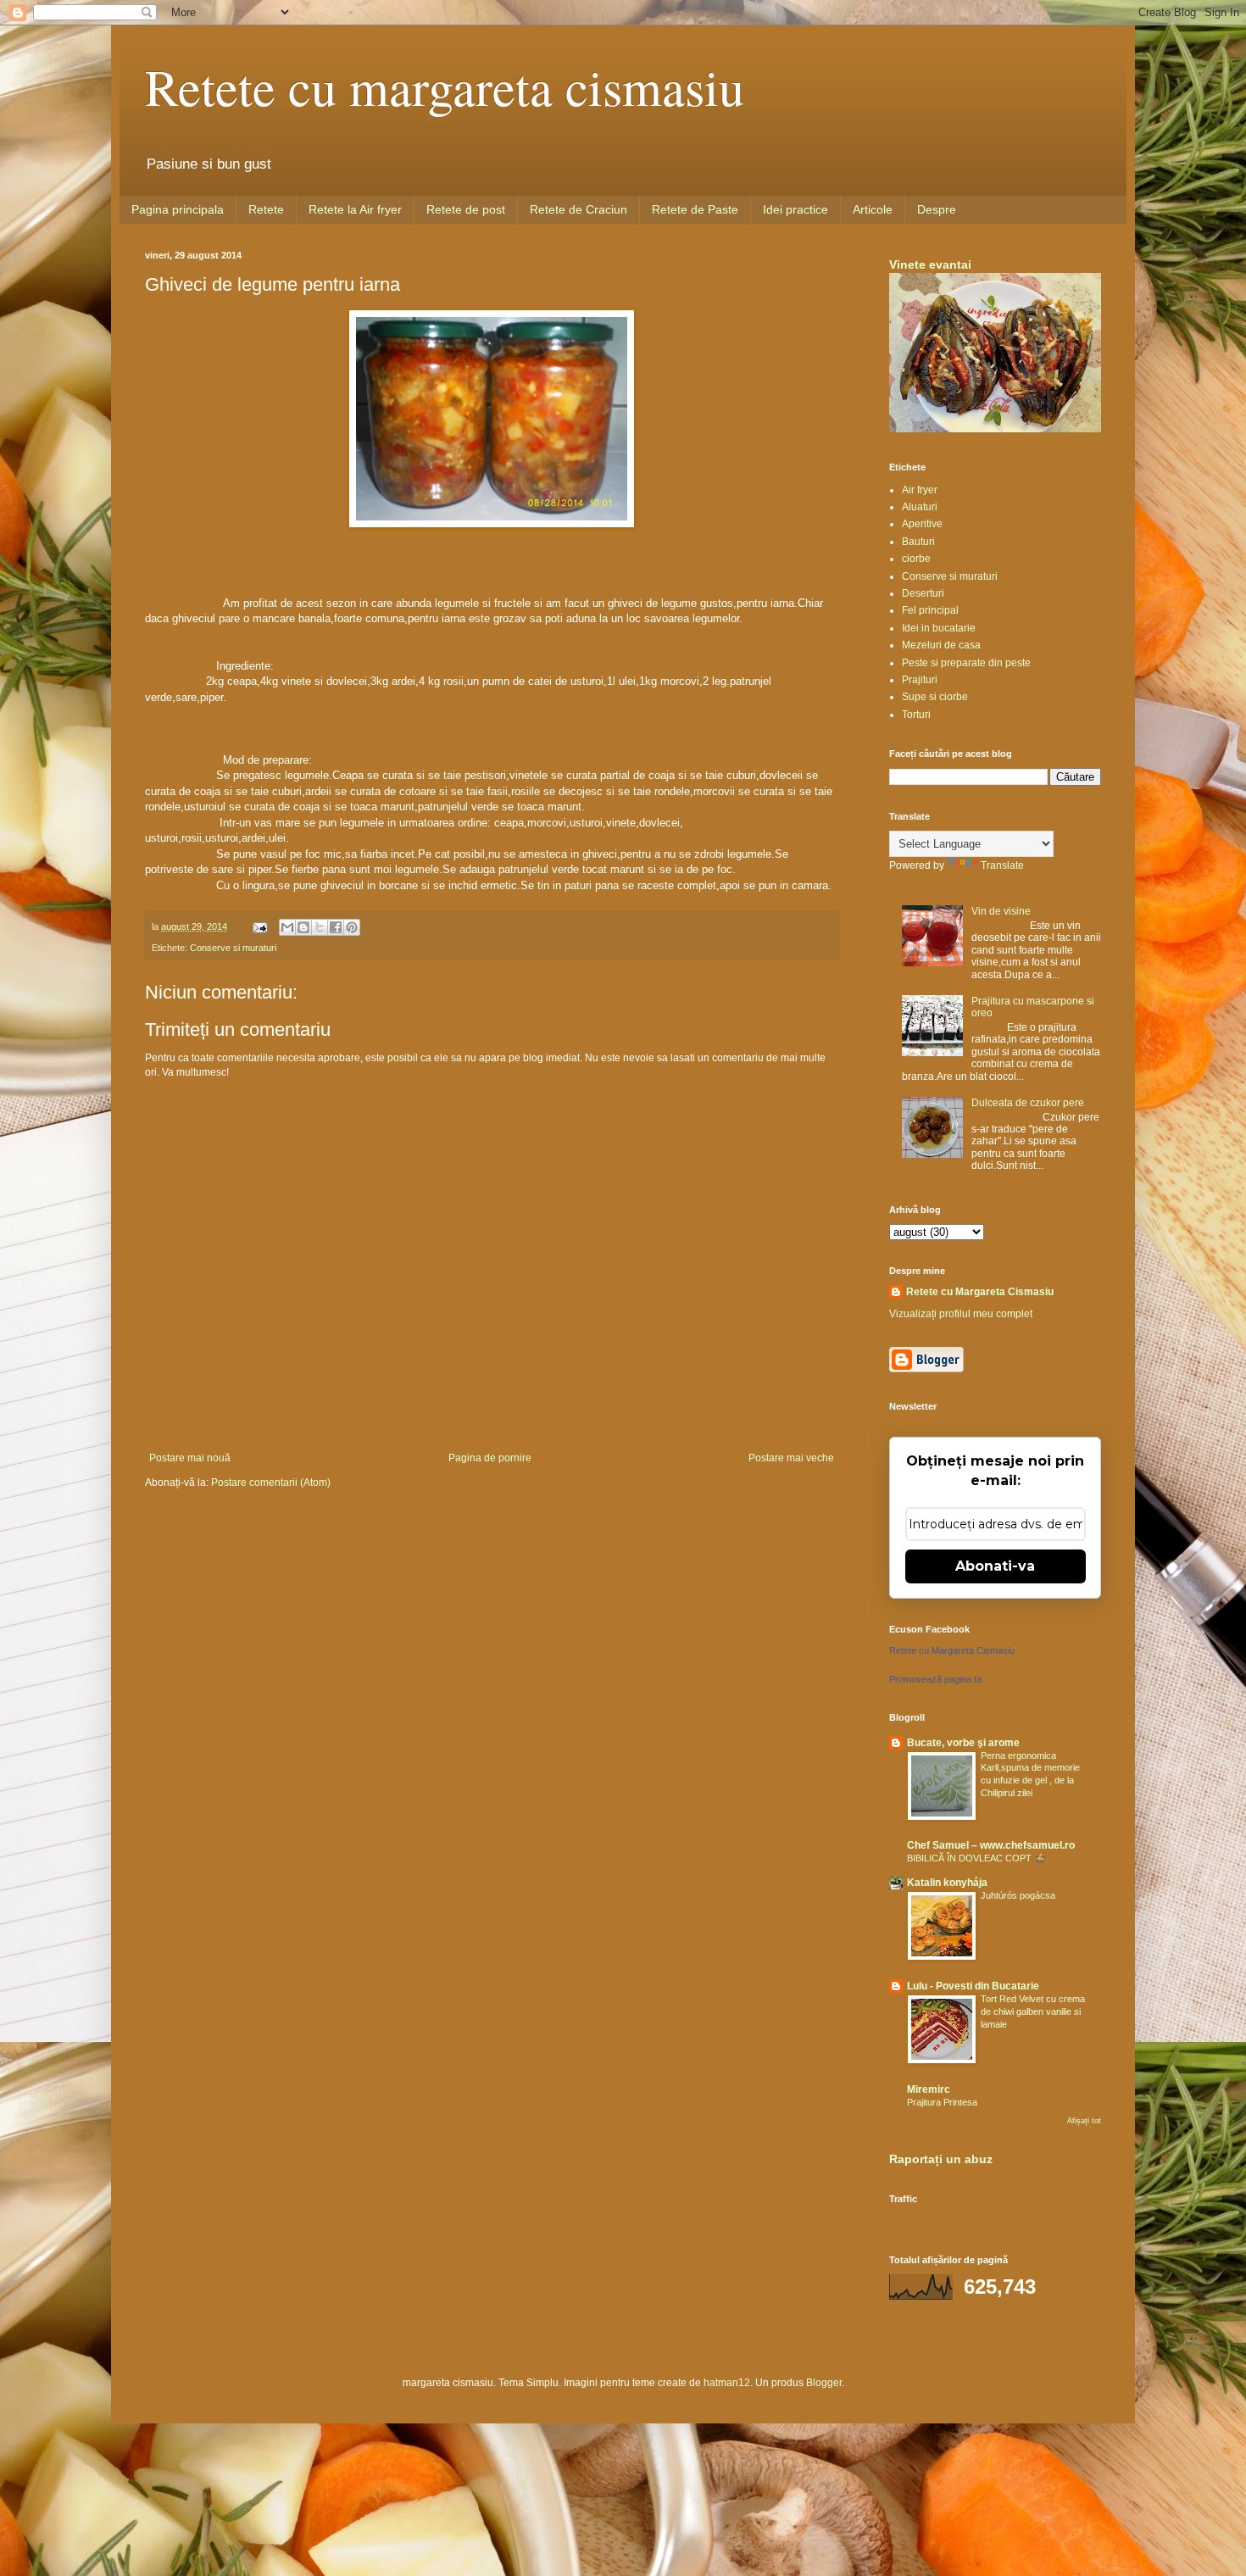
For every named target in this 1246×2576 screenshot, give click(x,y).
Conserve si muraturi (233, 948)
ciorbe (916, 559)
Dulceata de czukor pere (1028, 1103)
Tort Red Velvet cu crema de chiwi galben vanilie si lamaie (1033, 2011)
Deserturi (923, 593)
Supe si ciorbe (935, 697)
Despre (937, 209)
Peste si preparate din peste (966, 663)
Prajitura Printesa (942, 2102)
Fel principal (930, 610)
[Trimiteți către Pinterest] (352, 927)
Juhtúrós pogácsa (1018, 1895)
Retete (266, 209)
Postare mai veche (791, 1458)
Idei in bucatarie (939, 628)
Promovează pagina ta (935, 1679)
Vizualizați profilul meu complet (961, 1314)
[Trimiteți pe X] (320, 927)
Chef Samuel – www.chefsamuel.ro (991, 1845)
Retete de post (466, 209)
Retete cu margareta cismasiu (445, 86)
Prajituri (920, 680)
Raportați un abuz (941, 2159)
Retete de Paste (695, 209)
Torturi (916, 715)
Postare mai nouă (190, 1458)
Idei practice (795, 209)
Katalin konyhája (947, 1883)
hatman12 (727, 2383)
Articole (873, 209)
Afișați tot (1084, 2121)
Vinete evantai (930, 264)
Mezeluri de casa (941, 645)
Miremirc (929, 2089)
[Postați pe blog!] (303, 927)
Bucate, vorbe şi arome (963, 1743)
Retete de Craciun (578, 209)
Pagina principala (178, 209)
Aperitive (922, 524)
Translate (1002, 865)
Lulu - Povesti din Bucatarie (973, 1986)
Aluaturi (920, 507)
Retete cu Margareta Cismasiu (980, 1292)
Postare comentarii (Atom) (271, 1483)
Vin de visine (1001, 911)
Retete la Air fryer (355, 209)
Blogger (824, 2383)
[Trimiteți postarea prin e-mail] (259, 926)
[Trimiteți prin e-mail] (287, 927)
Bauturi (918, 542)
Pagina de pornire (490, 1458)
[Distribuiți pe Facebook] (336, 927)
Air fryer (920, 490)
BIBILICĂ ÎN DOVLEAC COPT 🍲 (976, 1858)
